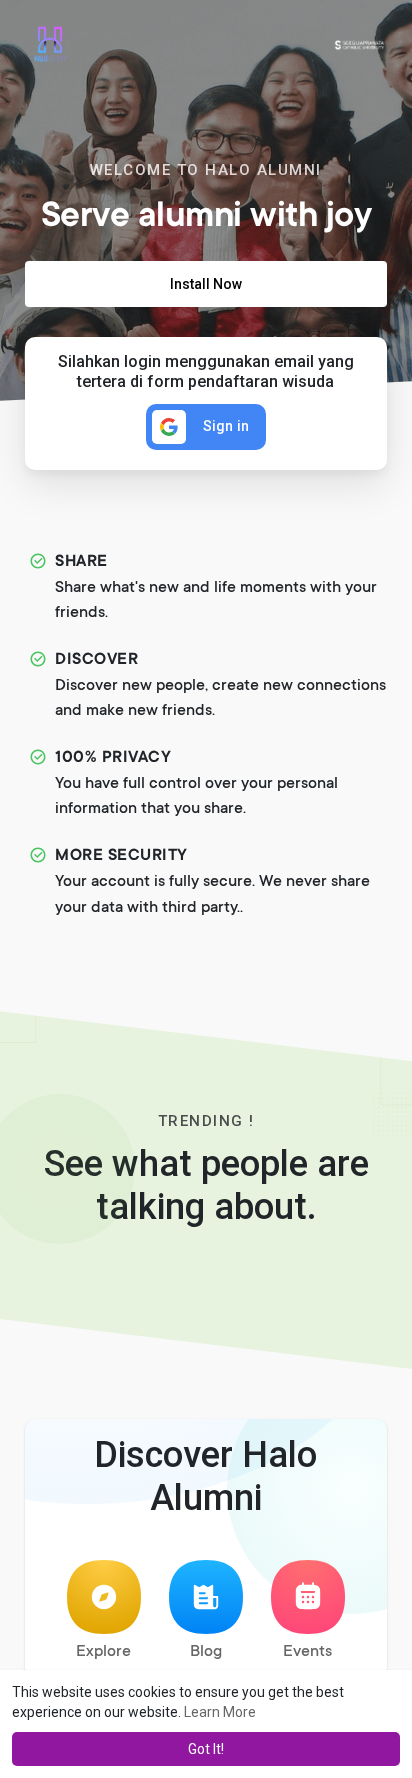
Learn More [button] (220, 1712)
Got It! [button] (206, 1749)
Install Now (206, 284)
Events (307, 1652)
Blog (206, 1652)
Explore (103, 1652)
